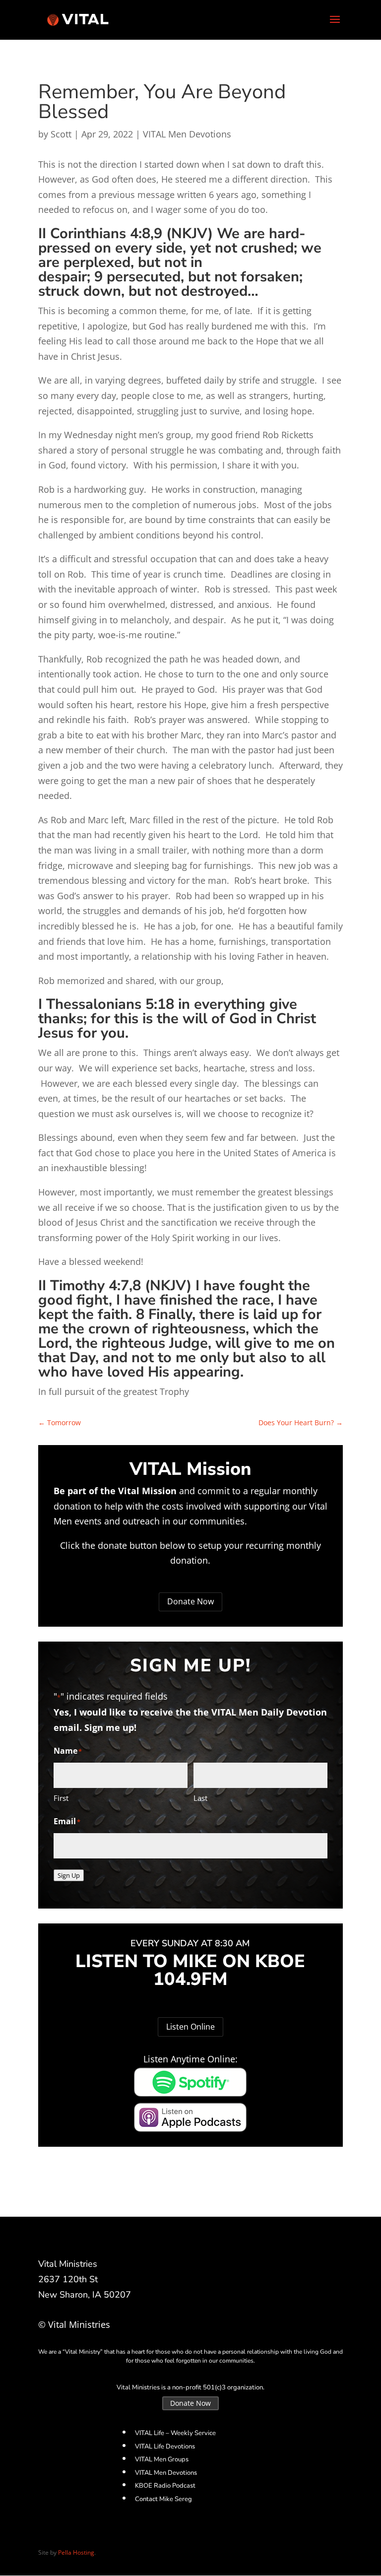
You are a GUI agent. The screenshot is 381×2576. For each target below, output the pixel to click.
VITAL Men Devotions (187, 134)
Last (200, 1798)
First (61, 1798)
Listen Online (190, 2027)
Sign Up (69, 1875)
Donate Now (190, 1601)
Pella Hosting (76, 2552)
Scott (61, 134)
